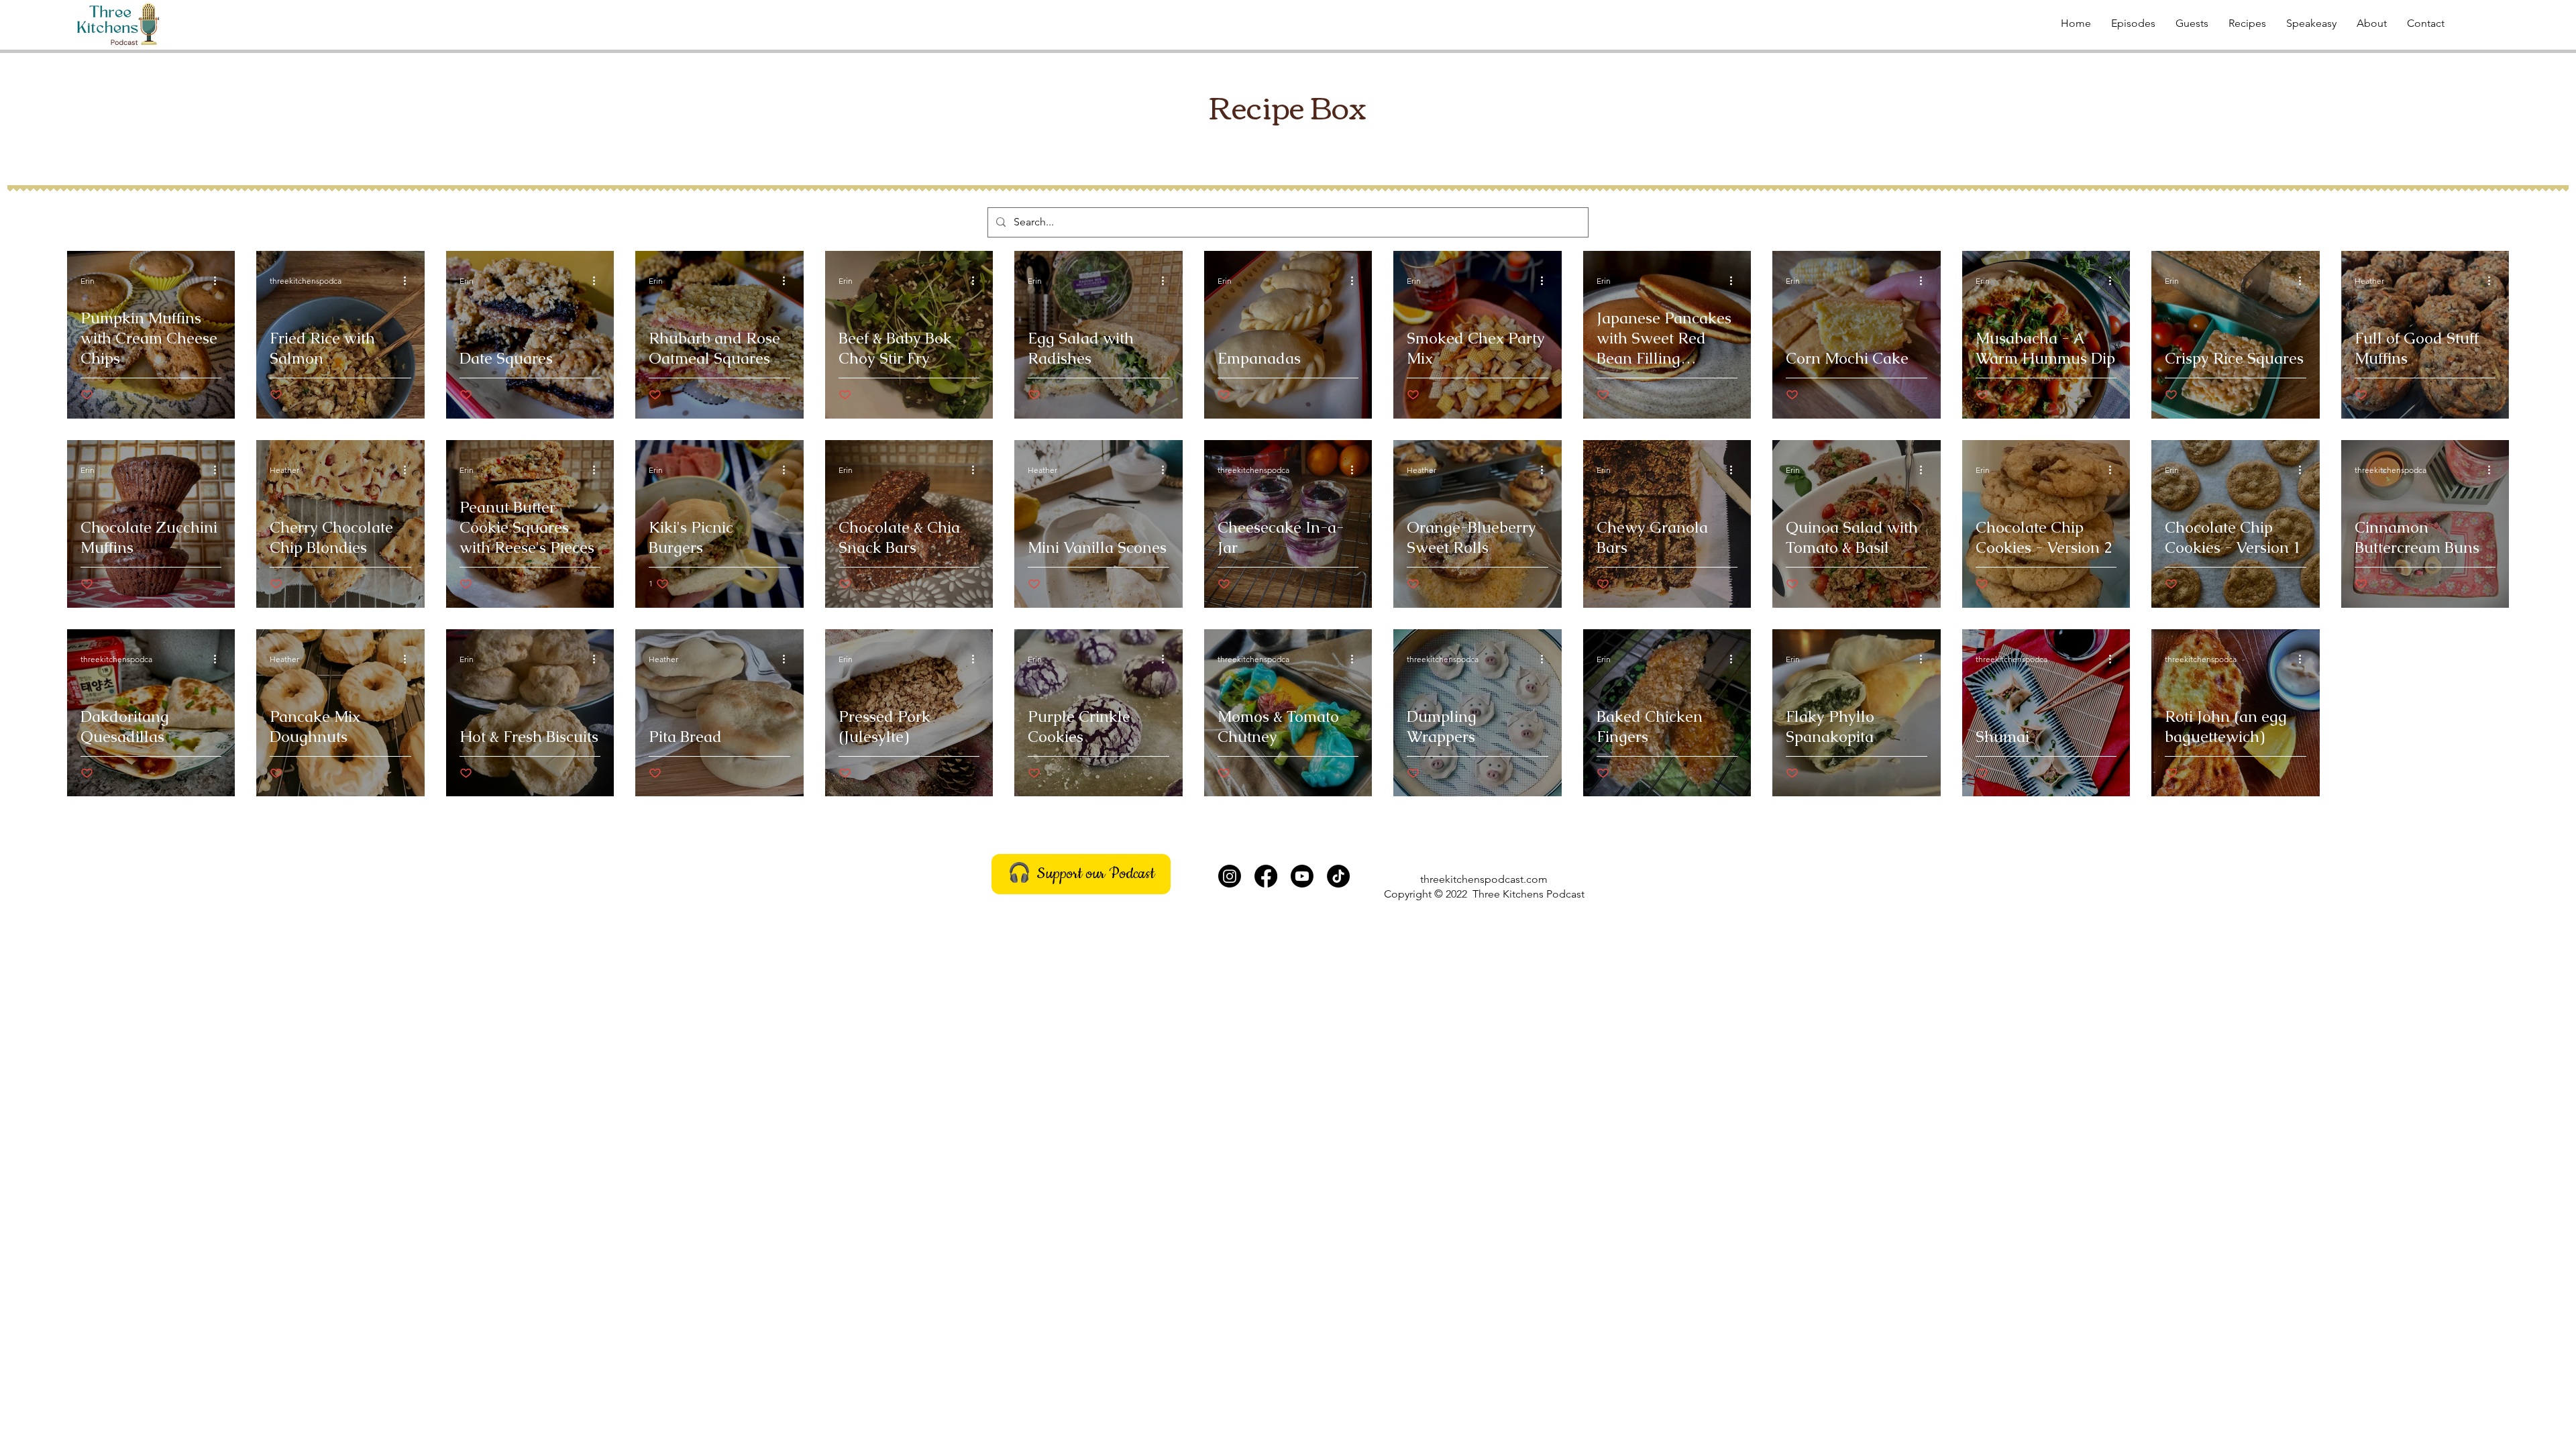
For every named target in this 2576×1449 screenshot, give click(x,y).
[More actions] (219, 280)
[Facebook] (1266, 876)
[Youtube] (1302, 876)
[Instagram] (1230, 876)
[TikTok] (1338, 876)
